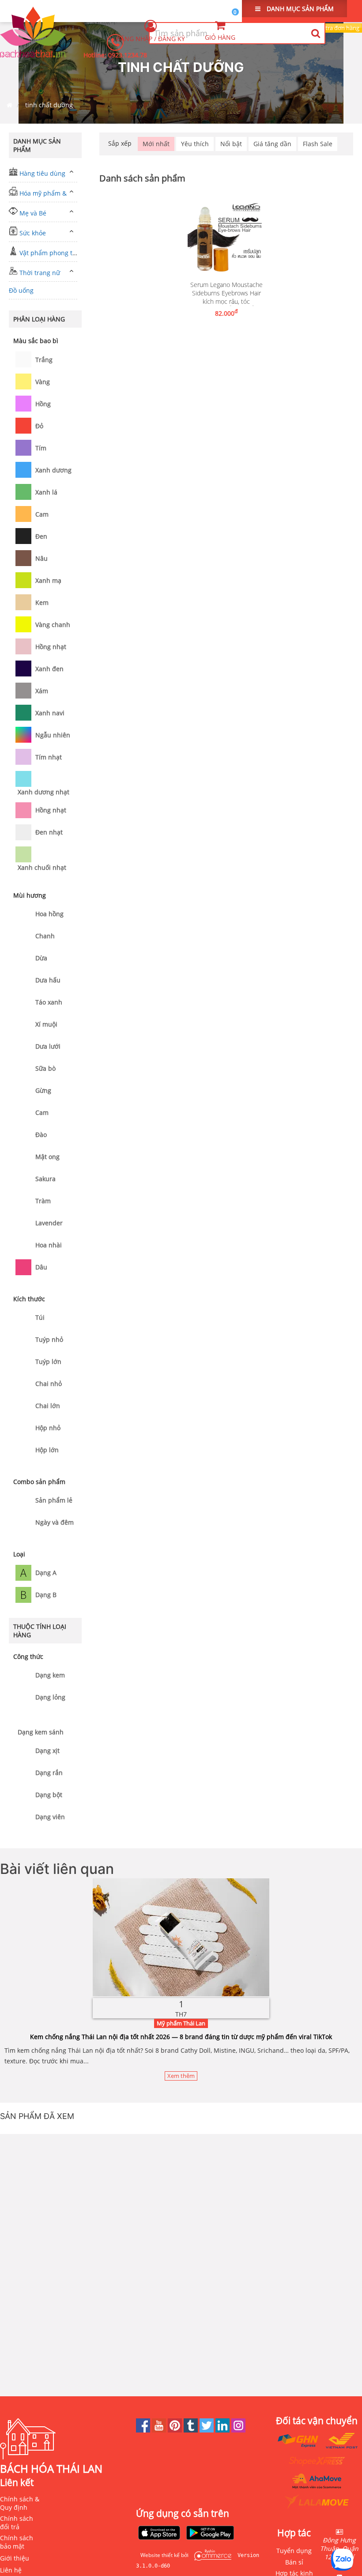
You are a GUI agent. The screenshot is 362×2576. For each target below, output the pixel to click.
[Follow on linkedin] (223, 2430)
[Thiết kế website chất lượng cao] (211, 2555)
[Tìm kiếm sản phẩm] (315, 33)
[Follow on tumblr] (192, 2430)
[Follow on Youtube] (160, 2430)
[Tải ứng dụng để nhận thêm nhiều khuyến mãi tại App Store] (159, 2534)
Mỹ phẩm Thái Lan (181, 2023)
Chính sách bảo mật (17, 2542)
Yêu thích (195, 144)
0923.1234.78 (128, 55)
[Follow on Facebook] (144, 2430)
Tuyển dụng (294, 2551)
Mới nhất (156, 144)
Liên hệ (11, 2570)
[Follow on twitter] (207, 2430)
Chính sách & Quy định (20, 2503)
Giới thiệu (15, 2558)
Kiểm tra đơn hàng (335, 28)
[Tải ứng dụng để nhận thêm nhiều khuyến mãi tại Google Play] (210, 2534)
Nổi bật (231, 144)
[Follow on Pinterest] (176, 2430)
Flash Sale (318, 144)
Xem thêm (181, 2076)
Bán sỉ (294, 2562)
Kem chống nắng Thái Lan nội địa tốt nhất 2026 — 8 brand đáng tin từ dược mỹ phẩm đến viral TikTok (181, 2037)
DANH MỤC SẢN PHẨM (299, 9)
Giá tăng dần (272, 144)
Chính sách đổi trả (17, 2523)
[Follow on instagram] (238, 2430)
